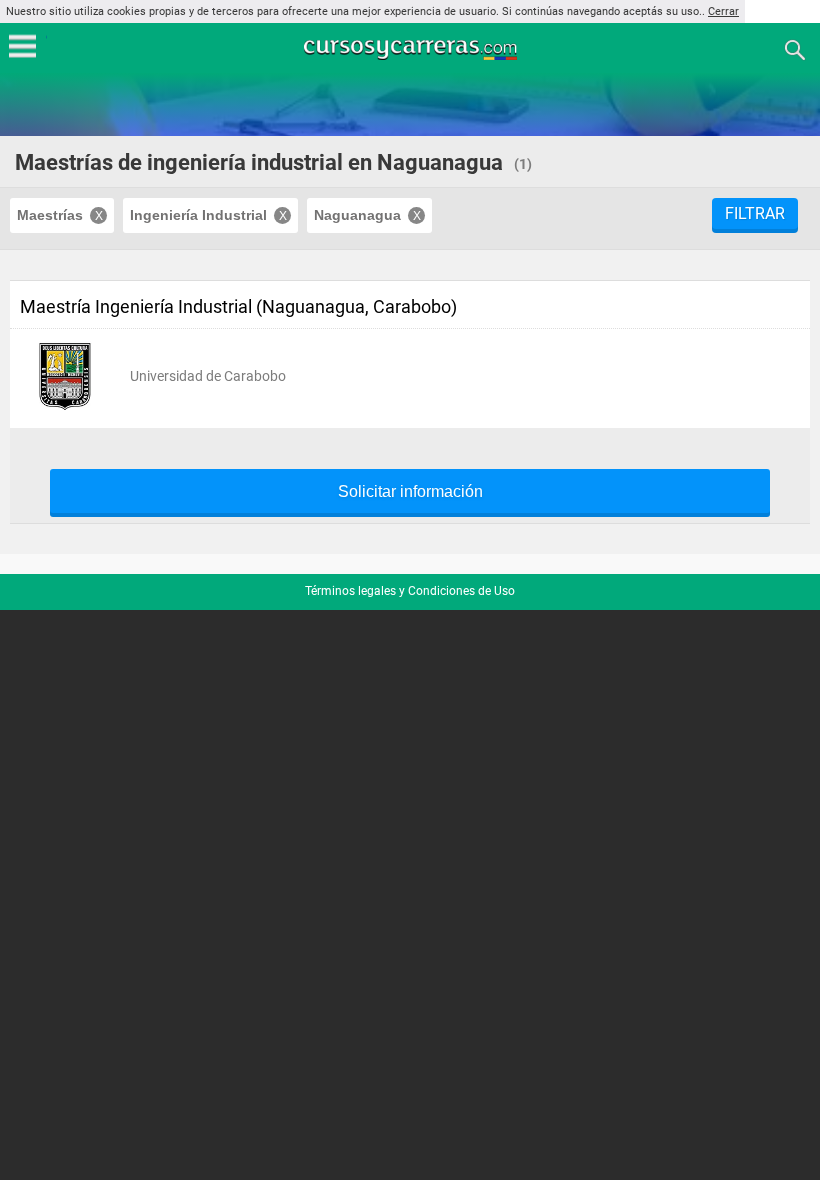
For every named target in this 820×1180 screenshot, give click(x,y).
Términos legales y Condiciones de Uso (410, 591)
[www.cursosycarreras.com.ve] (412, 48)
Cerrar (723, 11)
